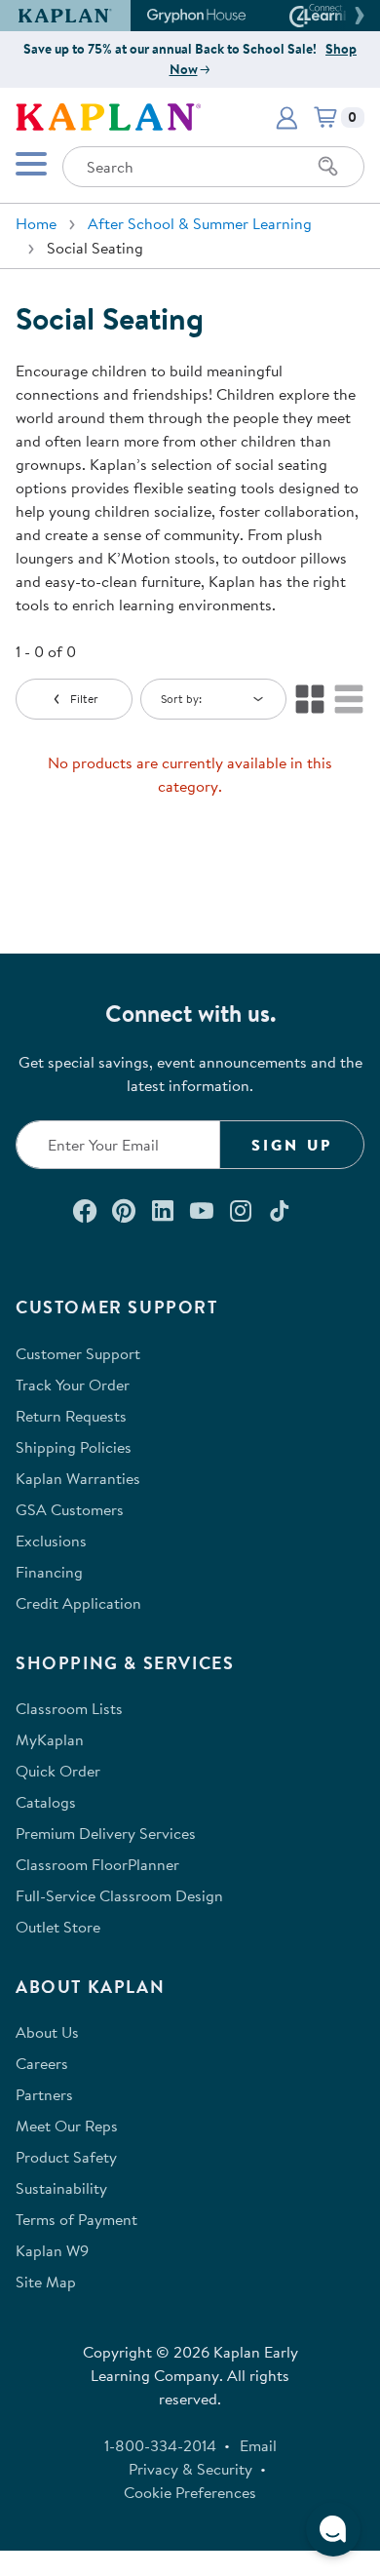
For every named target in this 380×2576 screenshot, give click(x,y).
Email (258, 2445)
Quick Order (58, 1771)
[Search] (328, 167)
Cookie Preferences (190, 2492)
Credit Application (78, 1603)
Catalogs (46, 1802)
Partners (44, 2094)
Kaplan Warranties (78, 1478)
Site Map (46, 2282)
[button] (357, 16)
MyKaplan (50, 1739)
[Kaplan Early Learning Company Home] (108, 115)
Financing (49, 1572)
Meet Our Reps (67, 2126)
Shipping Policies (74, 1447)
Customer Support (78, 1353)
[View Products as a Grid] (310, 699)
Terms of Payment (76, 2219)
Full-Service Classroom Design (119, 1895)
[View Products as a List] (349, 699)
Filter (84, 699)
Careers (42, 2063)
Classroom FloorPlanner (97, 1864)
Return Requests (71, 1416)
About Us (47, 2032)
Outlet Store (58, 1927)
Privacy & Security (190, 2469)
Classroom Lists (69, 1708)
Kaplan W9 (52, 2250)
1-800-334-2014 (160, 2445)
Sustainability (61, 2188)
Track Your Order (73, 1385)
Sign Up (292, 1145)
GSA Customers (70, 1509)
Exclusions (51, 1541)
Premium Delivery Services (106, 1833)
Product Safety (66, 2157)
